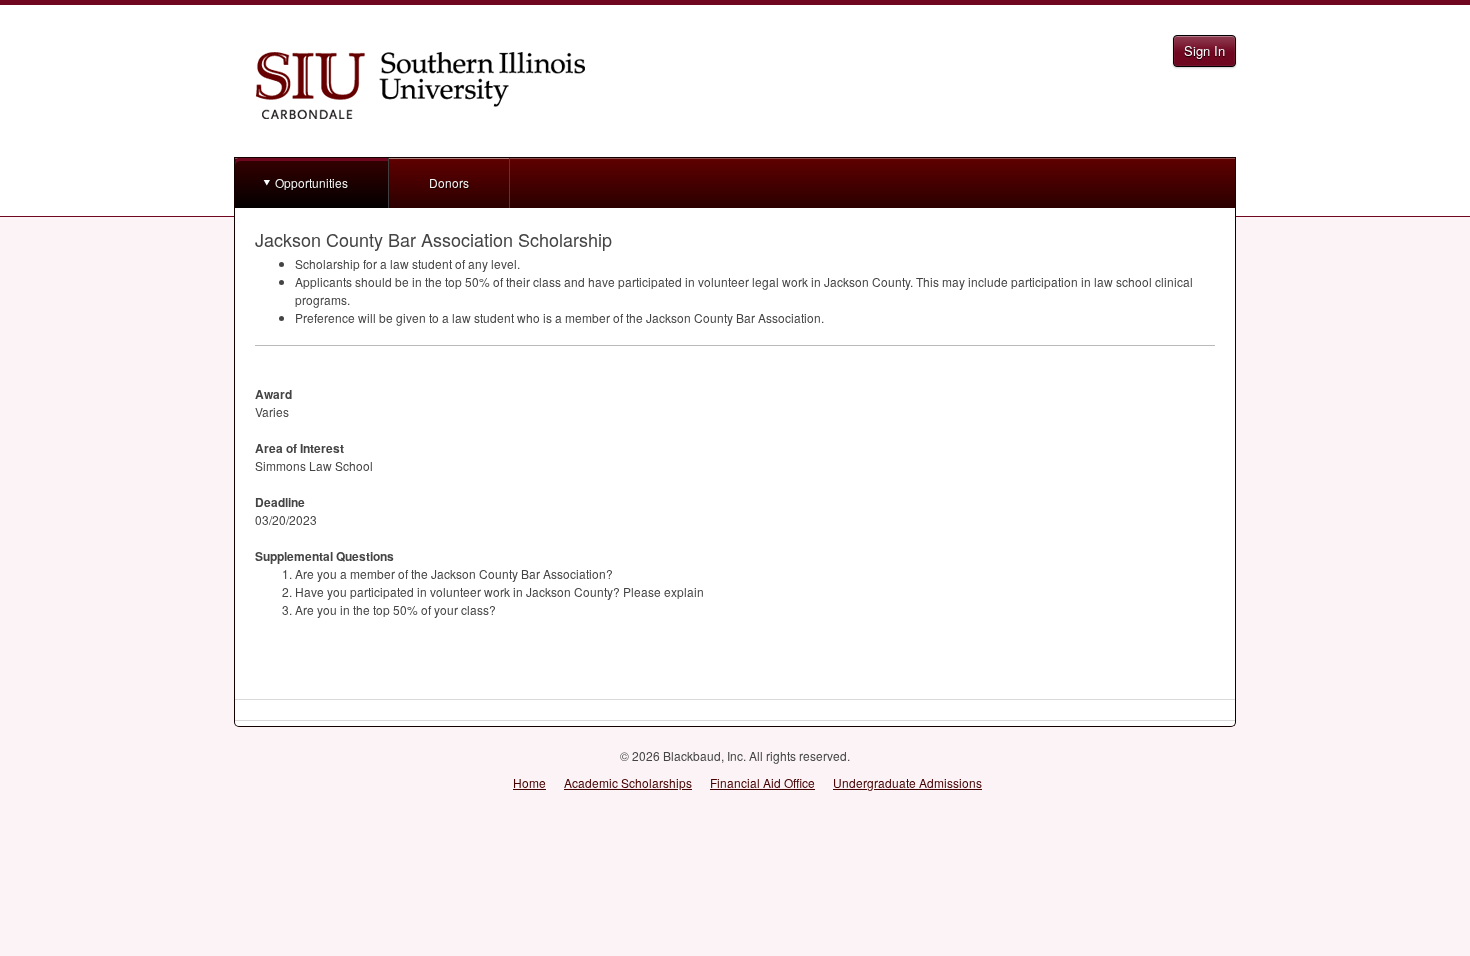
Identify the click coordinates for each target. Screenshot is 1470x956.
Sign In (1204, 50)
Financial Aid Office (762, 782)
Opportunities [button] (311, 182)
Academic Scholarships (628, 782)
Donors (449, 182)
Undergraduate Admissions (907, 782)
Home (529, 782)
